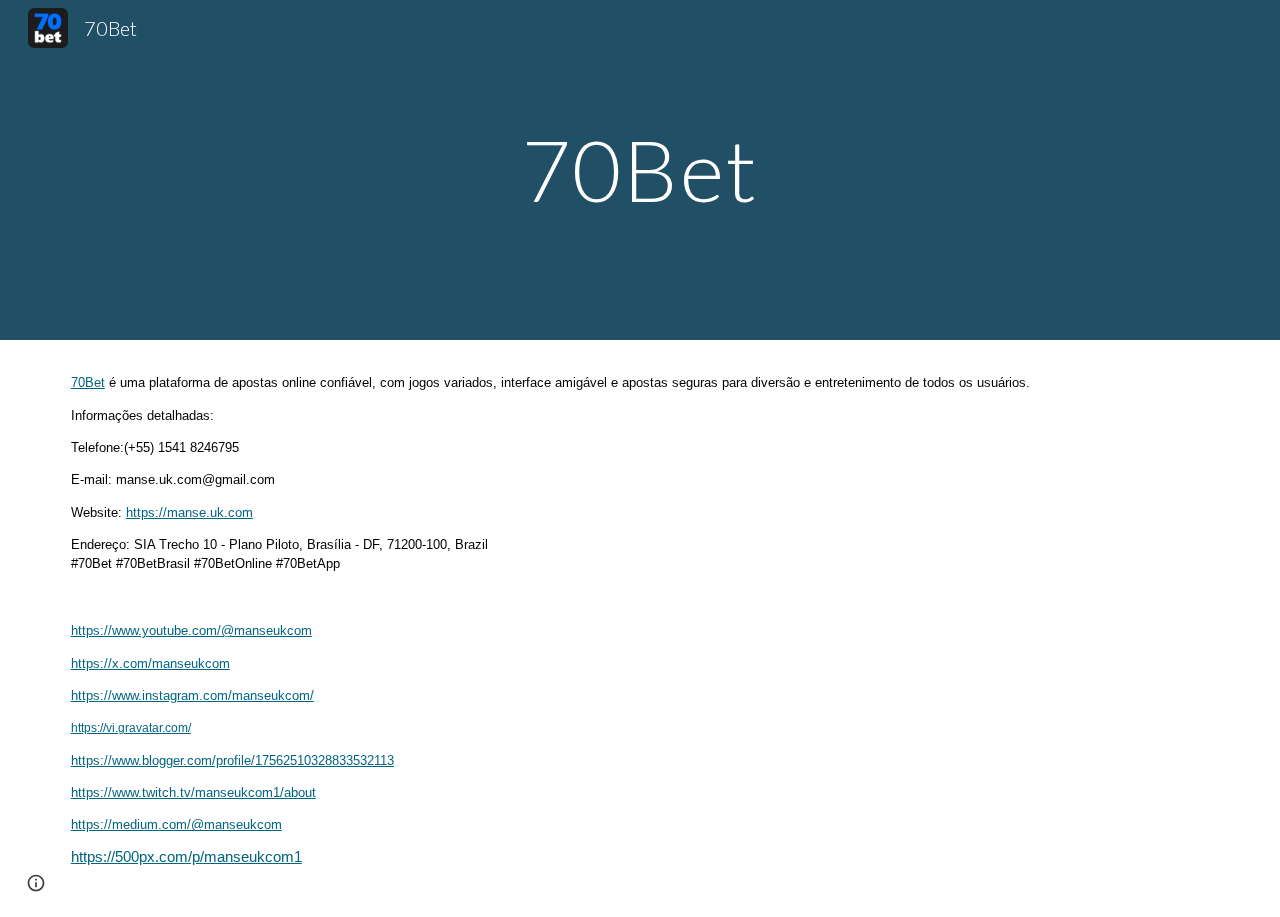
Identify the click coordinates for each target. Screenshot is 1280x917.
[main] (640, 169)
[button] (36, 883)
